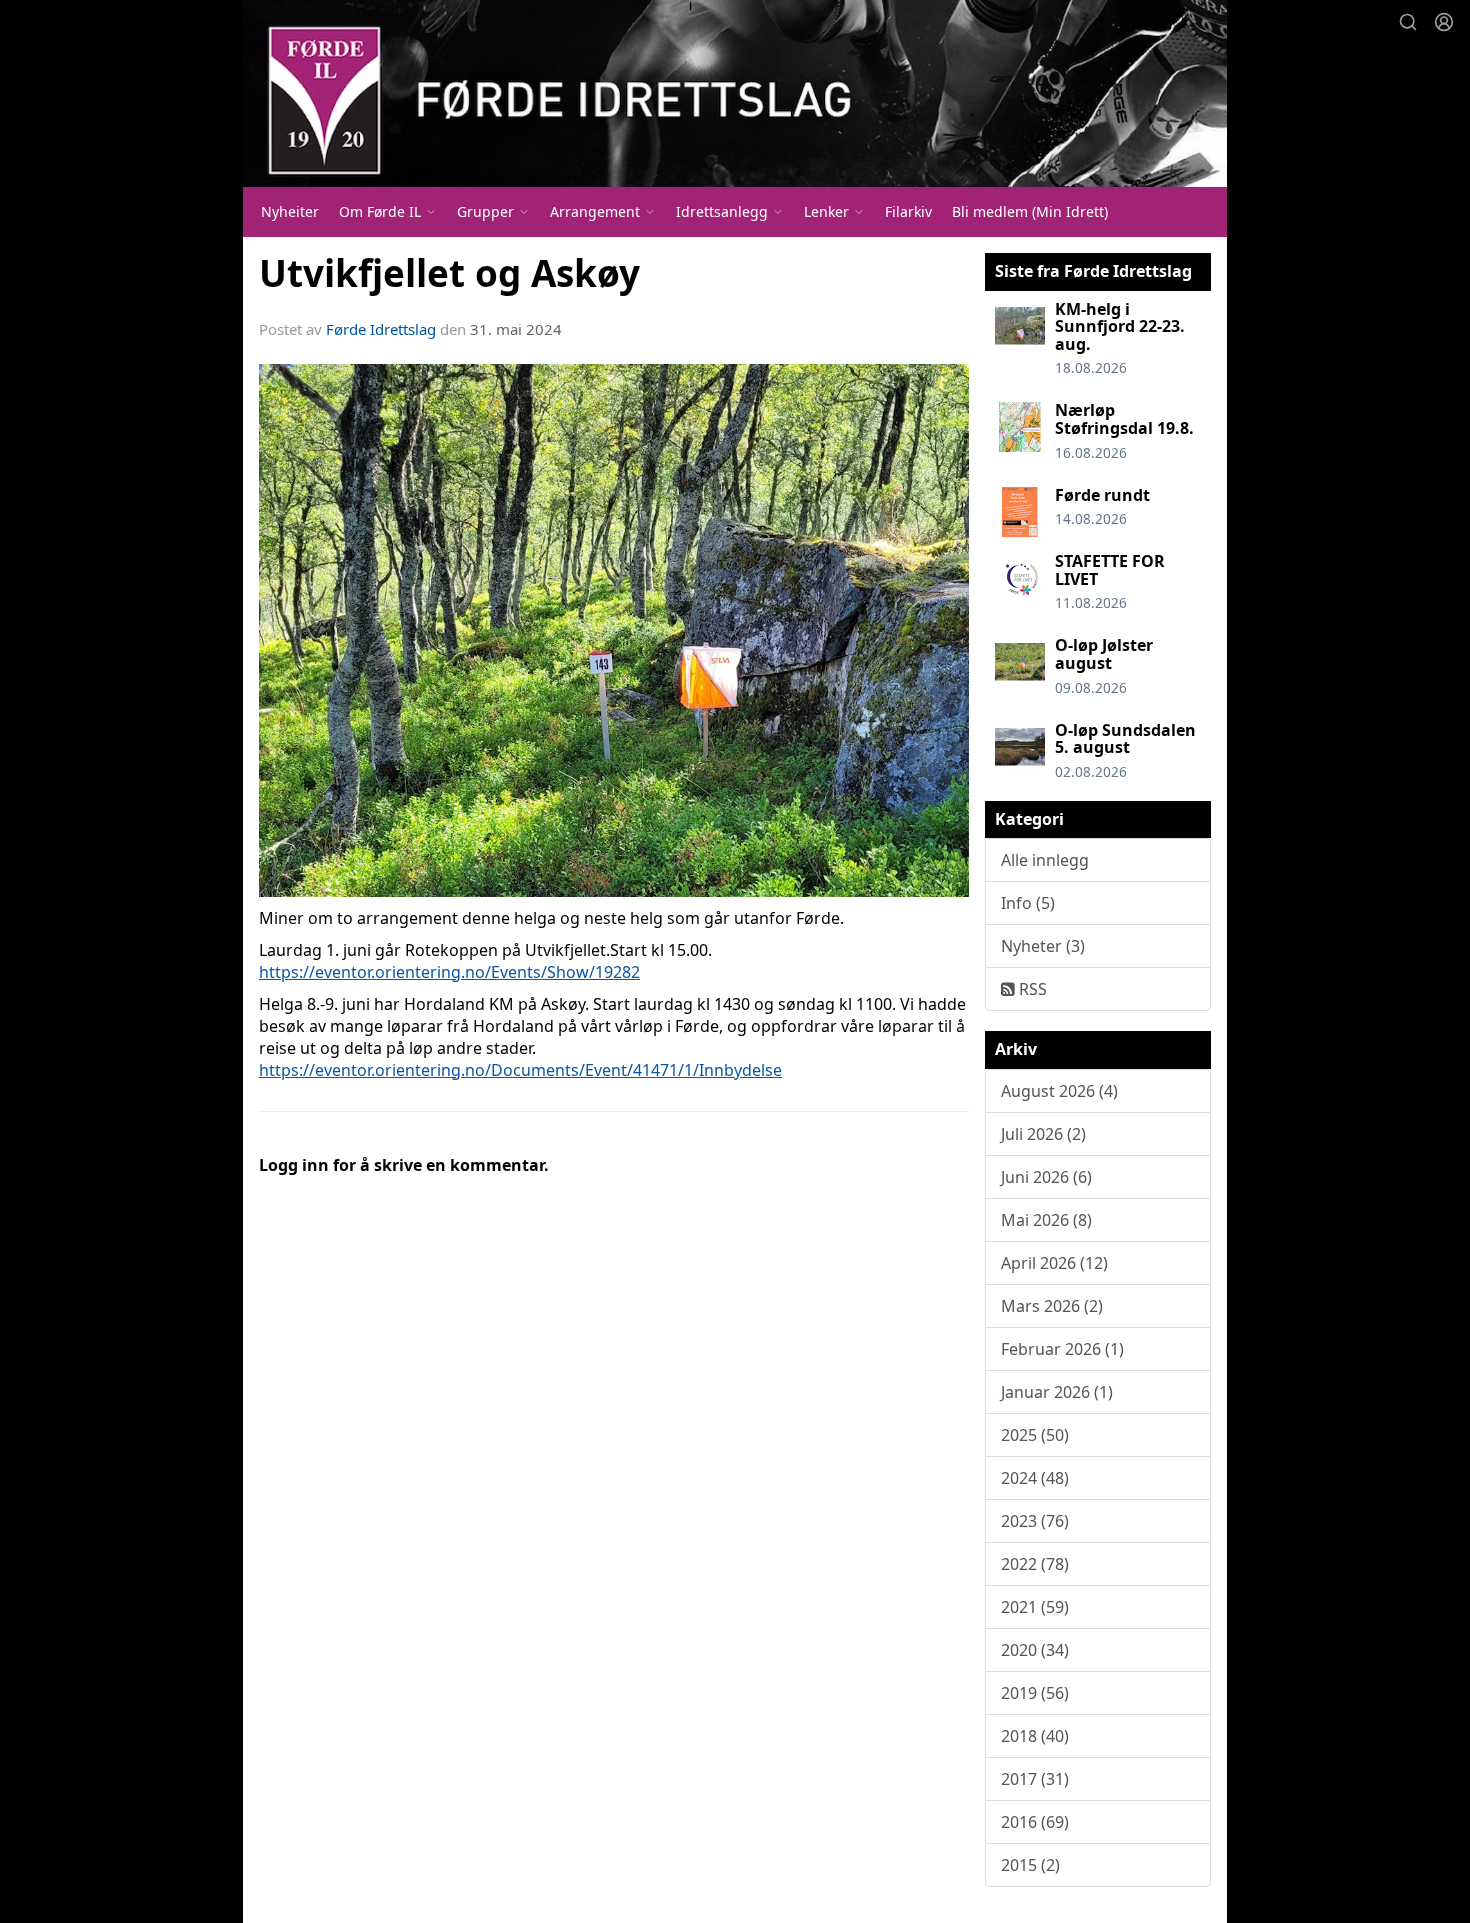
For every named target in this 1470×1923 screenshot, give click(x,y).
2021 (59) (1035, 1607)
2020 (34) (1035, 1650)
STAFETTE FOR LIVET (1110, 570)
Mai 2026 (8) (1046, 1220)
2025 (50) (1035, 1435)
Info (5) (1028, 903)
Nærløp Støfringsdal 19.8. (1124, 419)
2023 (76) (1035, 1521)
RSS (1031, 989)
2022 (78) (1035, 1564)
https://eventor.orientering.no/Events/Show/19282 (449, 972)
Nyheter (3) (1043, 946)
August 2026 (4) (1059, 1091)
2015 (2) (1030, 1865)
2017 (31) (1035, 1779)
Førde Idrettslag (381, 329)
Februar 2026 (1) (1062, 1349)
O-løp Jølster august (1104, 654)
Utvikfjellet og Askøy (449, 273)
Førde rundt (1102, 495)
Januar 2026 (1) (1057, 1392)
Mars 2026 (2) (1052, 1306)
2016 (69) (1035, 1822)
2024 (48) (1035, 1478)
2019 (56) (1035, 1693)
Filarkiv (908, 211)
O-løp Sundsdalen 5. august (1125, 739)
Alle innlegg (1045, 860)
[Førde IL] (735, 93)
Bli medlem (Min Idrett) (1030, 211)
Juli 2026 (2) (1043, 1134)
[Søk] (1408, 22)
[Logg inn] (1444, 22)
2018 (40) (1035, 1736)
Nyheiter (290, 211)
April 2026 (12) (1054, 1263)
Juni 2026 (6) (1046, 1177)
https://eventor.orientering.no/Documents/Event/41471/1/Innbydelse (520, 1070)
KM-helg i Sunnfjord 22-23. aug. (1120, 326)
